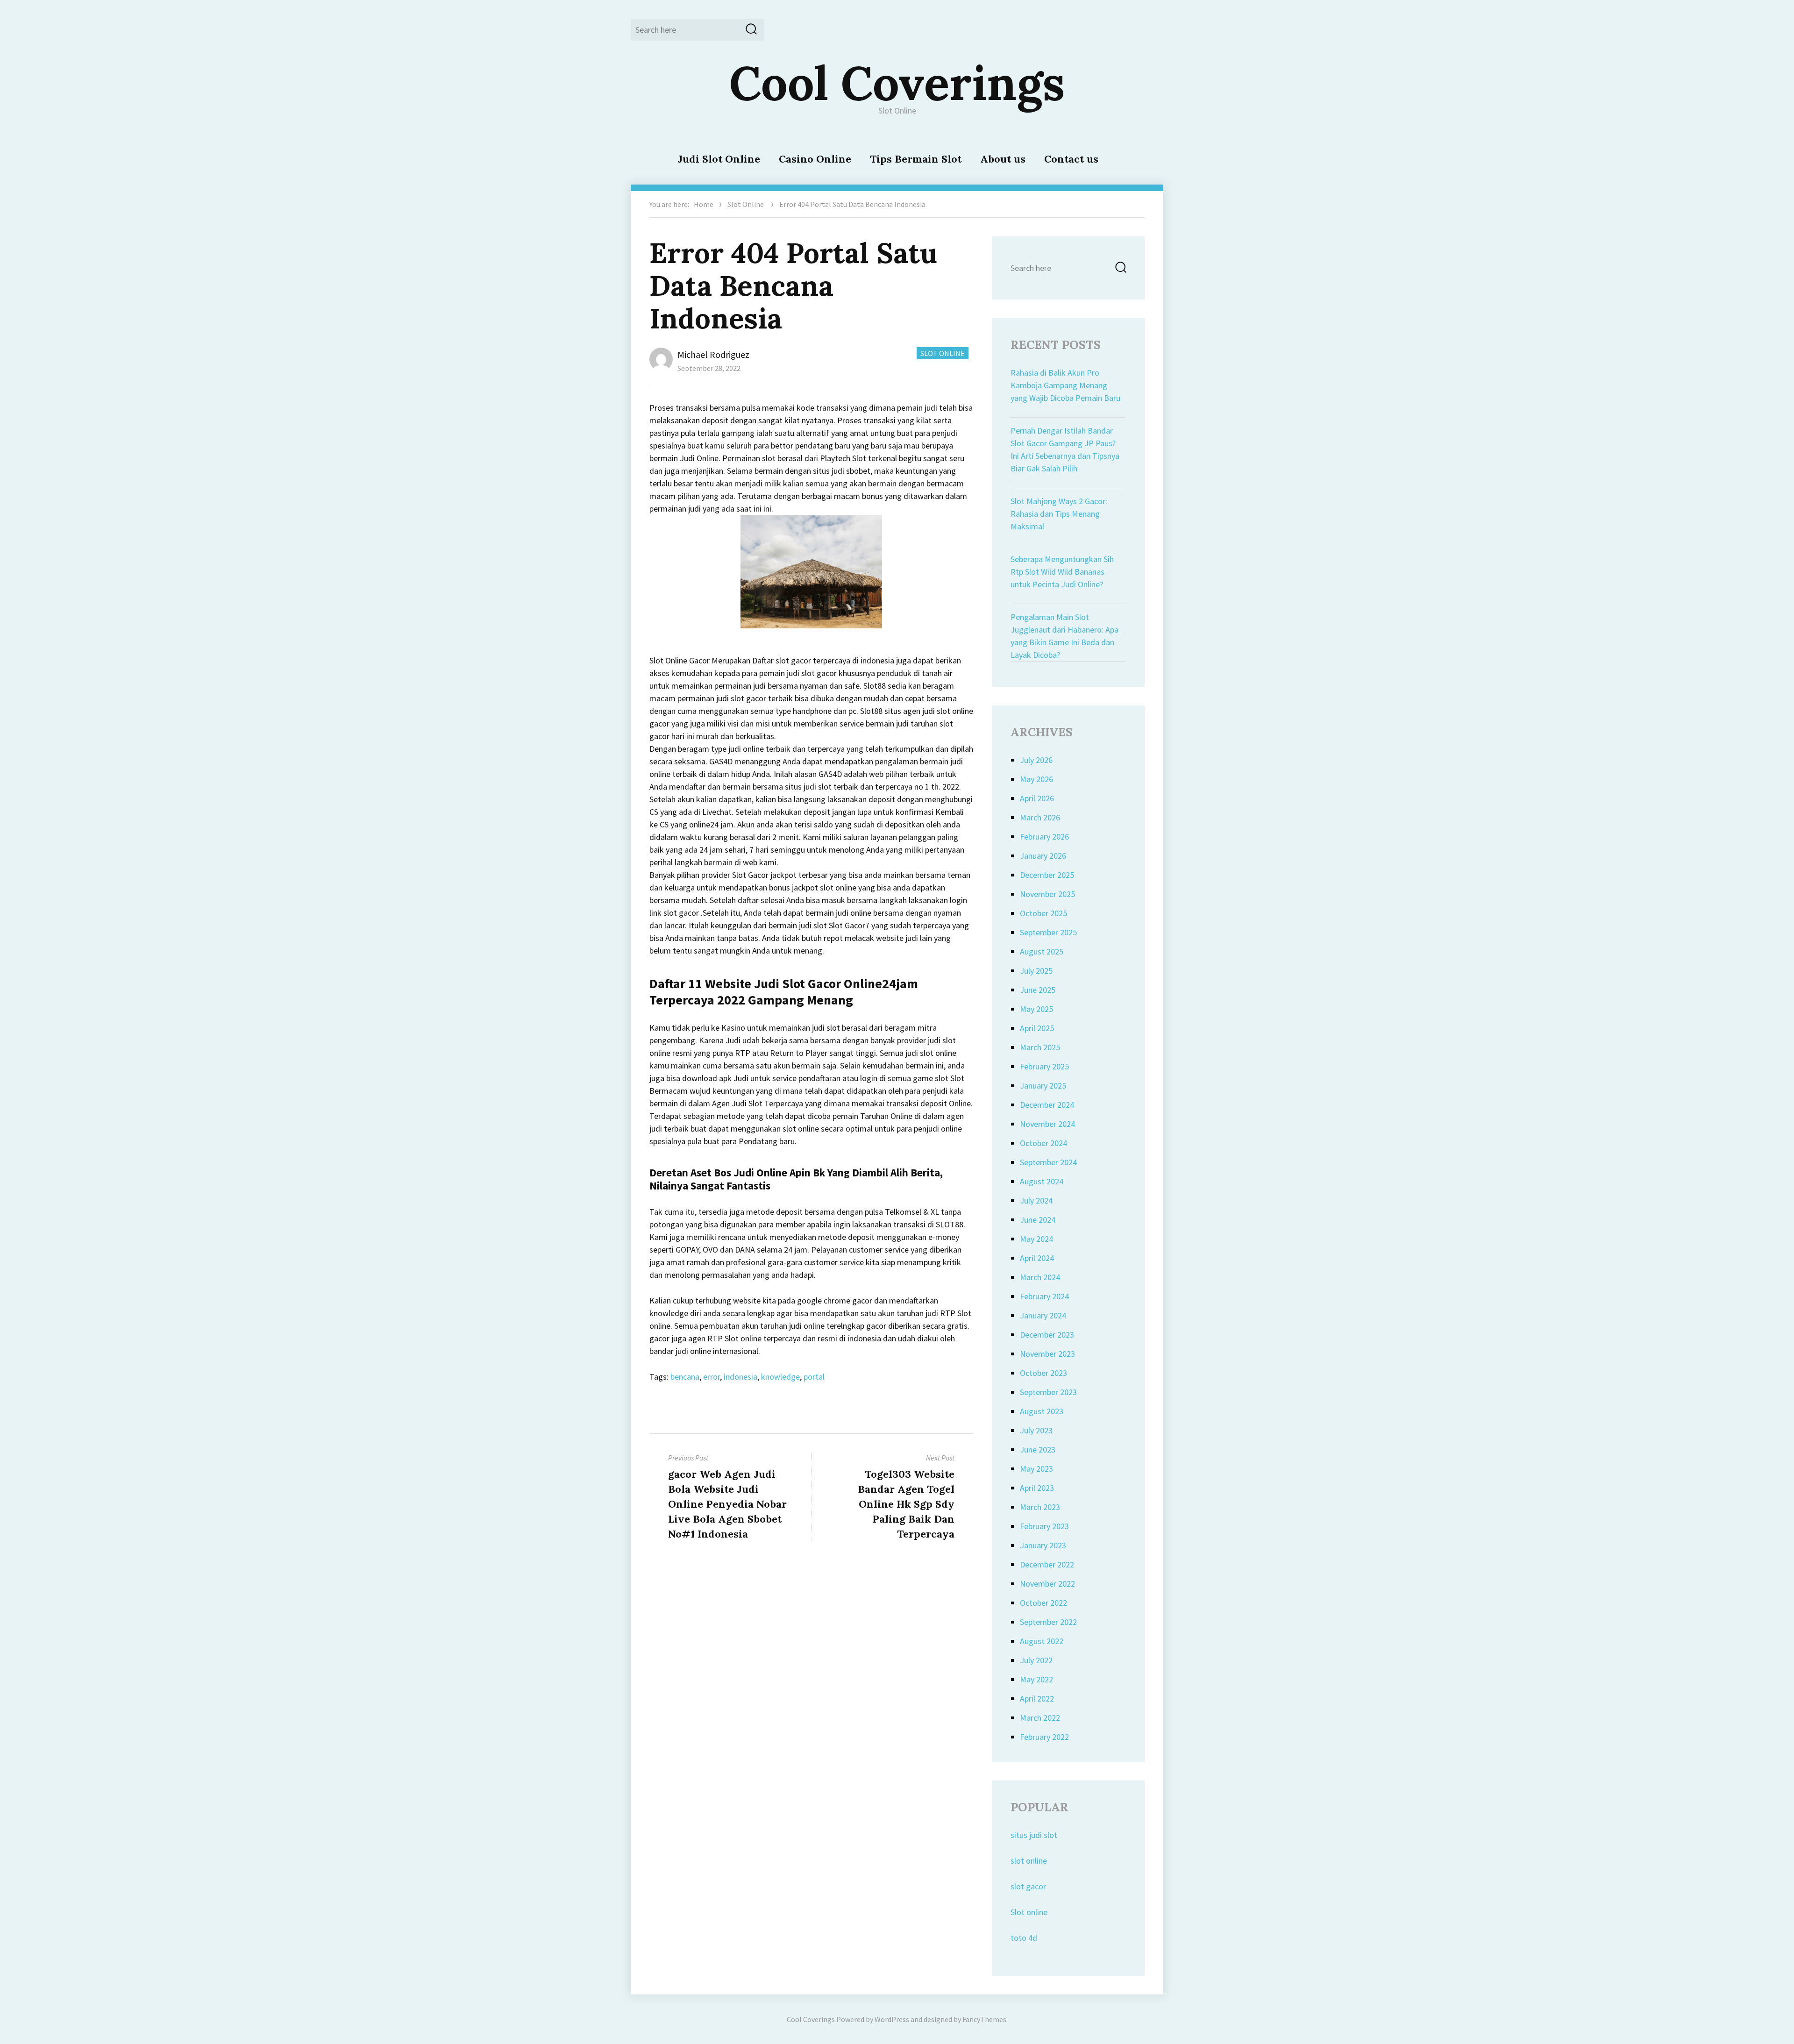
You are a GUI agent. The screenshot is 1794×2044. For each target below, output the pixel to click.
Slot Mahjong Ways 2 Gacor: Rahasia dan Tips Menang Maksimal (1059, 514)
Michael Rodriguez (713, 354)
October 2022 (1043, 1603)
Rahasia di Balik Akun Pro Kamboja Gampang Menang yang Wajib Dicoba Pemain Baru (1065, 385)
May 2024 (1036, 1239)
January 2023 (1043, 1545)
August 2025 (1042, 951)
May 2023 (1036, 1469)
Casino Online (815, 159)
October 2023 (1043, 1373)
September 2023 (1048, 1392)
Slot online (1029, 1912)
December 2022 (1047, 1564)
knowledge (780, 1377)
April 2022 (1037, 1699)
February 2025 (1044, 1066)
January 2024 (1043, 1315)
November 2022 (1047, 1584)
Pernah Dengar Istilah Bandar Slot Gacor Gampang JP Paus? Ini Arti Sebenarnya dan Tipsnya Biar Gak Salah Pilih (1065, 449)
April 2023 (1037, 1488)
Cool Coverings (897, 83)
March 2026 (1040, 817)
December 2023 (1047, 1335)
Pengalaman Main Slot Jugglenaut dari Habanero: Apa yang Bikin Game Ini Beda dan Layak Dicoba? (1064, 636)
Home (704, 204)
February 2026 (1044, 837)
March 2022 (1040, 1718)
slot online (1029, 1861)
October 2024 (1043, 1143)
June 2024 (1038, 1220)
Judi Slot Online (719, 159)
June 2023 (1038, 1449)
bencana (685, 1377)
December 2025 (1047, 875)
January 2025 (1043, 1086)
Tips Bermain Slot (916, 159)
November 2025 (1047, 894)
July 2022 (1036, 1660)
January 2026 (1043, 856)
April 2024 (1037, 1258)
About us (1003, 159)
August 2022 (1042, 1641)
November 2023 (1047, 1354)
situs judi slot (1034, 1835)
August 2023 (1042, 1411)
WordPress (892, 2019)
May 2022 (1036, 1679)
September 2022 (1048, 1622)
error (712, 1377)
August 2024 (1042, 1181)
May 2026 (1036, 779)
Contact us (1071, 159)
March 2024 (1040, 1277)
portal (814, 1377)
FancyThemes (984, 2019)
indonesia (740, 1377)
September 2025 (1048, 932)
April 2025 (1037, 1028)
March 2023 (1040, 1507)
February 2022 (1044, 1737)
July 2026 (1036, 760)
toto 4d (1024, 1938)
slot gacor (1028, 1886)
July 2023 (1036, 1430)
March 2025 (1040, 1047)
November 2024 (1047, 1124)
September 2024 (1048, 1162)
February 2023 (1044, 1526)
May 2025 (1036, 1009)
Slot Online (746, 204)
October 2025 (1043, 913)
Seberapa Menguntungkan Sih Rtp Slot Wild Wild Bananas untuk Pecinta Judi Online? (1062, 572)
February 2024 (1044, 1296)
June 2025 (1038, 990)
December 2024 (1047, 1105)
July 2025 (1036, 971)
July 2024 (1036, 1200)
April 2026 (1037, 798)
